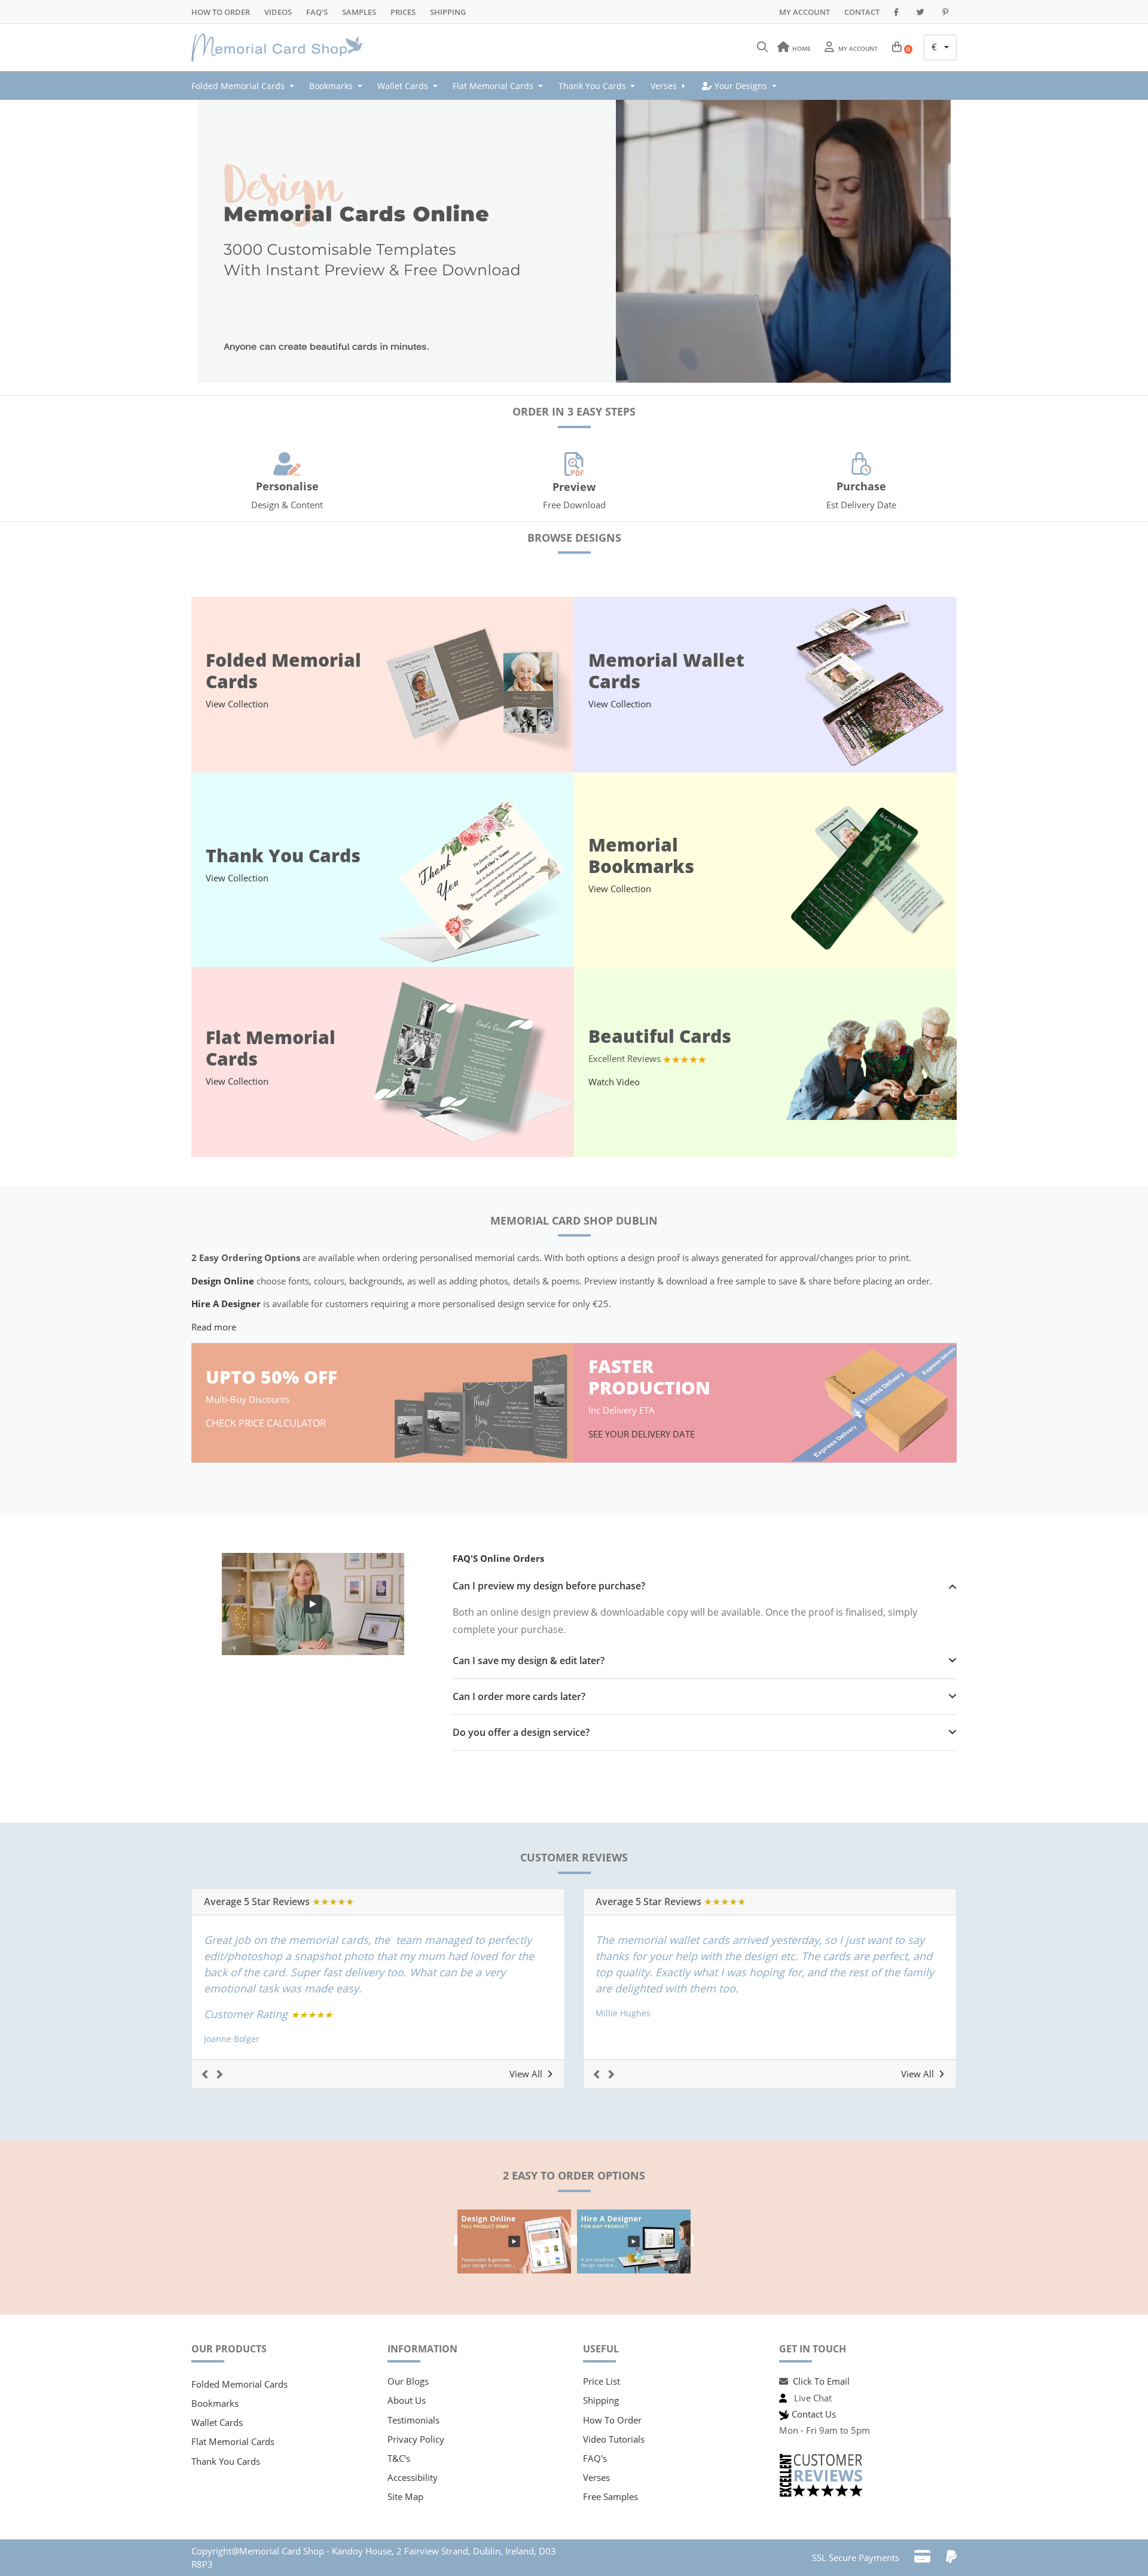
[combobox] (940, 48)
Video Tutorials (614, 2439)
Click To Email (821, 2381)
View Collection (237, 704)
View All (526, 2074)
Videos (278, 12)
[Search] (762, 47)
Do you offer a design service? (521, 1733)
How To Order (221, 12)
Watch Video (614, 1082)
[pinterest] (947, 12)
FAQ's (595, 2458)
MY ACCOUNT (804, 12)
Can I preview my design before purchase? (549, 1586)
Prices (403, 12)
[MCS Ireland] (281, 48)
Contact (862, 12)
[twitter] (922, 12)
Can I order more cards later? (519, 1697)
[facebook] (898, 12)
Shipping (448, 12)
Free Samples (610, 2496)
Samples (359, 12)
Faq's (317, 12)
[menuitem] (246, 86)
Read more (214, 1327)
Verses (596, 2477)
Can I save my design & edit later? (529, 1661)
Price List (602, 2381)
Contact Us (814, 2414)
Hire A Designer (226, 1304)
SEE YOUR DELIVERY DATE (643, 1434)
